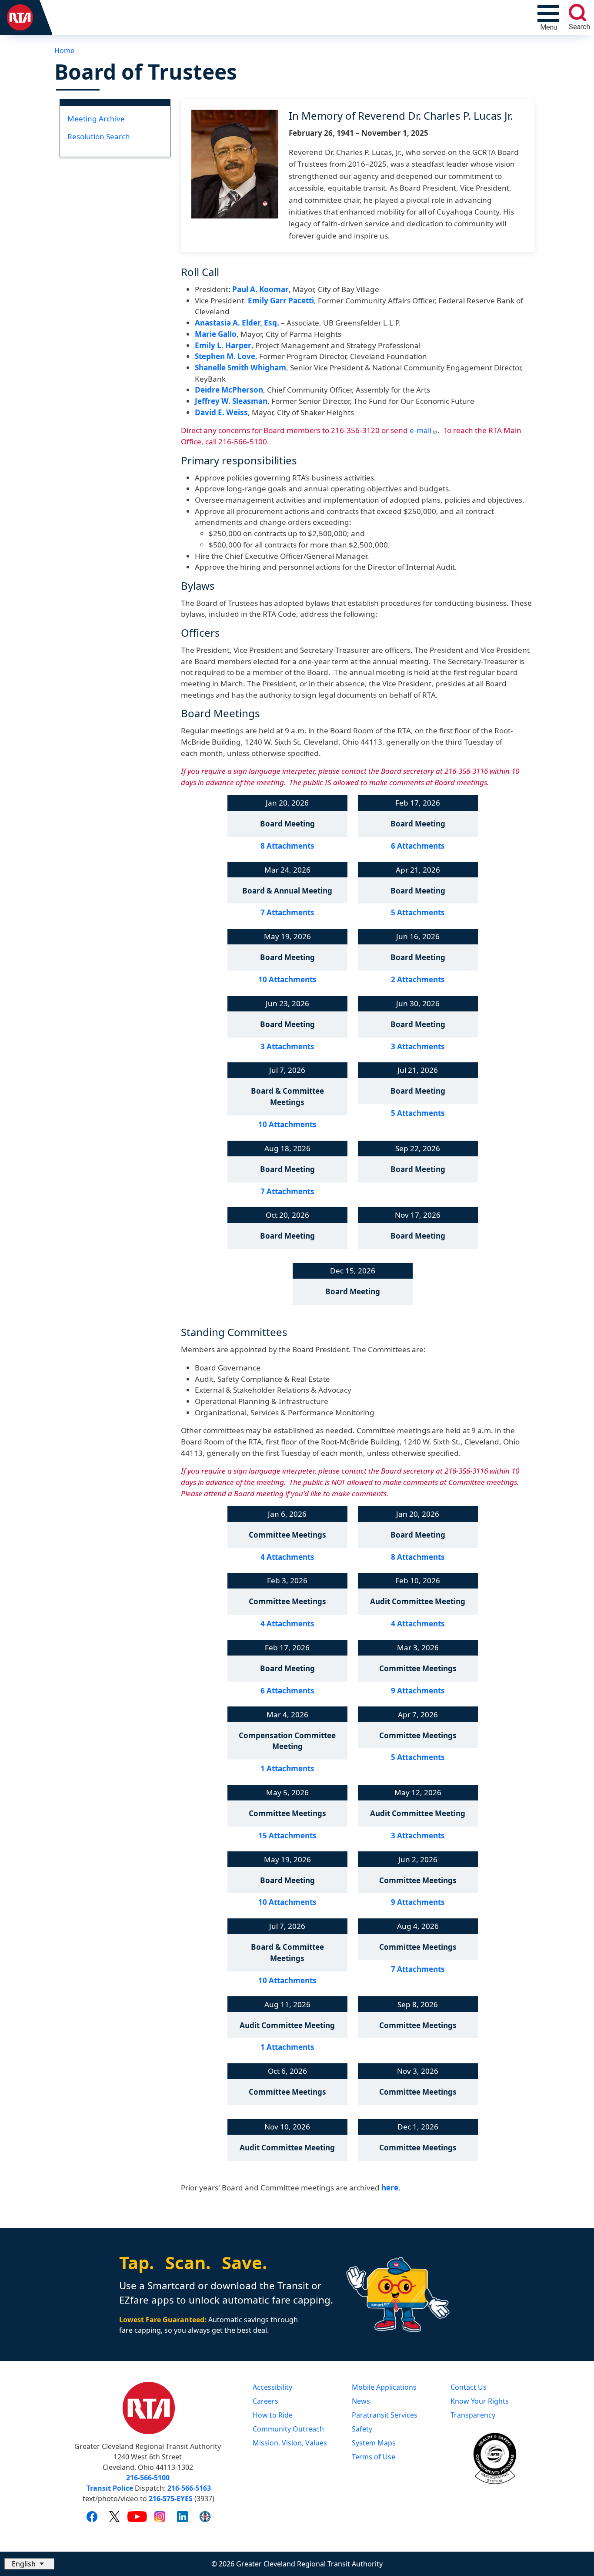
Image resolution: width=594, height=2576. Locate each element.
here (390, 2188)
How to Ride (273, 2415)
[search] (577, 13)
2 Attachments (418, 979)
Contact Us (469, 2387)
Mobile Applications (384, 2387)
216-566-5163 (189, 2488)
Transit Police (110, 2488)
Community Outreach (288, 2429)
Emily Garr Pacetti (281, 301)
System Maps (374, 2443)
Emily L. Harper (223, 345)
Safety (362, 2429)
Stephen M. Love (225, 356)
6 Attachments (418, 846)
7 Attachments (287, 912)
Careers (265, 2401)
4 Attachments (287, 1557)
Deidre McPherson (229, 390)
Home (64, 50)
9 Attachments (418, 1691)
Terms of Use (374, 2457)
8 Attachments (287, 846)
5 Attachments (418, 912)
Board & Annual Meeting (287, 891)
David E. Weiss (221, 412)
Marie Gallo (216, 334)
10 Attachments (287, 979)
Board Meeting (287, 824)
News (361, 2401)
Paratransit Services (385, 2415)
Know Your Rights (480, 2401)
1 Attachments (287, 1768)
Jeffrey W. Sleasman (231, 401)
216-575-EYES (171, 2499)
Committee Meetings (287, 1535)
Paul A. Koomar (260, 289)
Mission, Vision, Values (290, 2443)
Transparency (473, 2415)
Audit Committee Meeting (418, 1601)
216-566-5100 (148, 2478)
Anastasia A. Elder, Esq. (237, 323)
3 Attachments (287, 1046)
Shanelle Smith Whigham (240, 368)
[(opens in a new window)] (92, 2516)
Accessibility (272, 2387)
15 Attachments (287, 1835)
